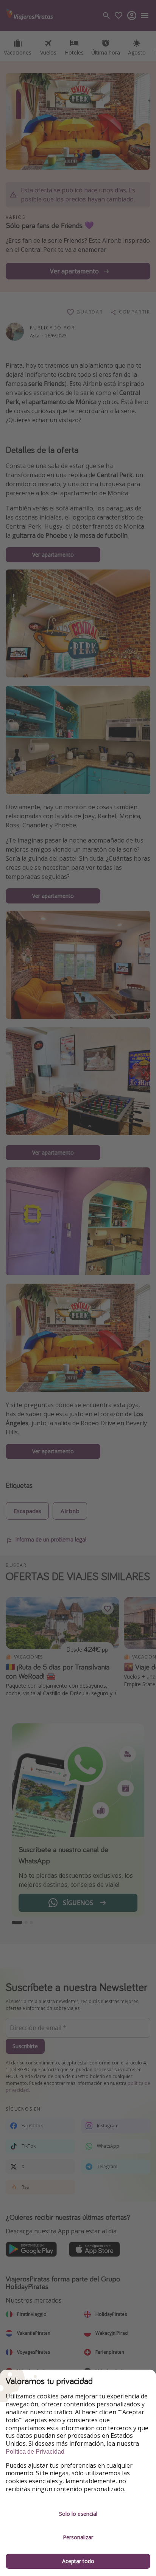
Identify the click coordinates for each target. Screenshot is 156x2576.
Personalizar (78, 2537)
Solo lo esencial (78, 2514)
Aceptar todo (78, 2561)
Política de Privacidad (35, 2452)
